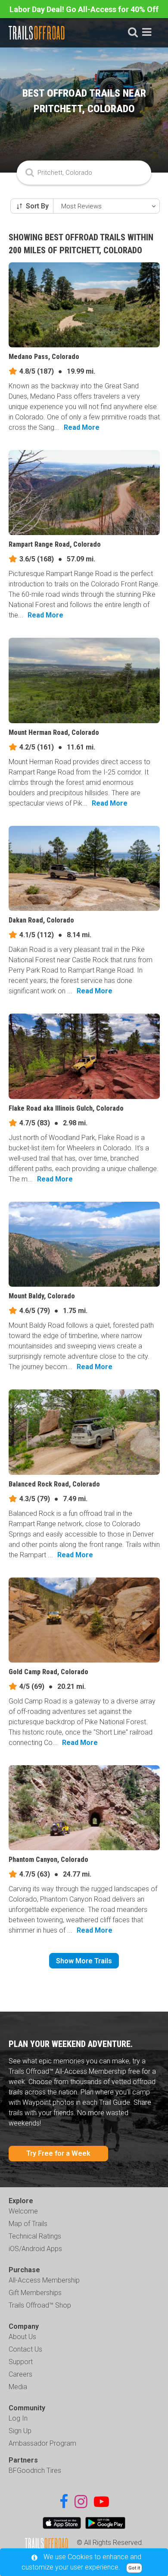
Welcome (23, 2211)
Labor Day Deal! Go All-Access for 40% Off (84, 9)
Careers (20, 2374)
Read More (82, 427)
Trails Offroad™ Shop (40, 2305)
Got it (134, 2568)
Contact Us (25, 2349)
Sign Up (20, 2431)
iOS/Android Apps (35, 2249)
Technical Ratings (35, 2236)
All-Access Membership (44, 2280)
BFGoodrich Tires (35, 2471)
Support (21, 2362)
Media (18, 2387)
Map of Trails (28, 2224)
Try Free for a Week (58, 2153)
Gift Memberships (35, 2293)
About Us (22, 2337)
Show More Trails (84, 1961)
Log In (18, 2418)
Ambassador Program (42, 2443)
